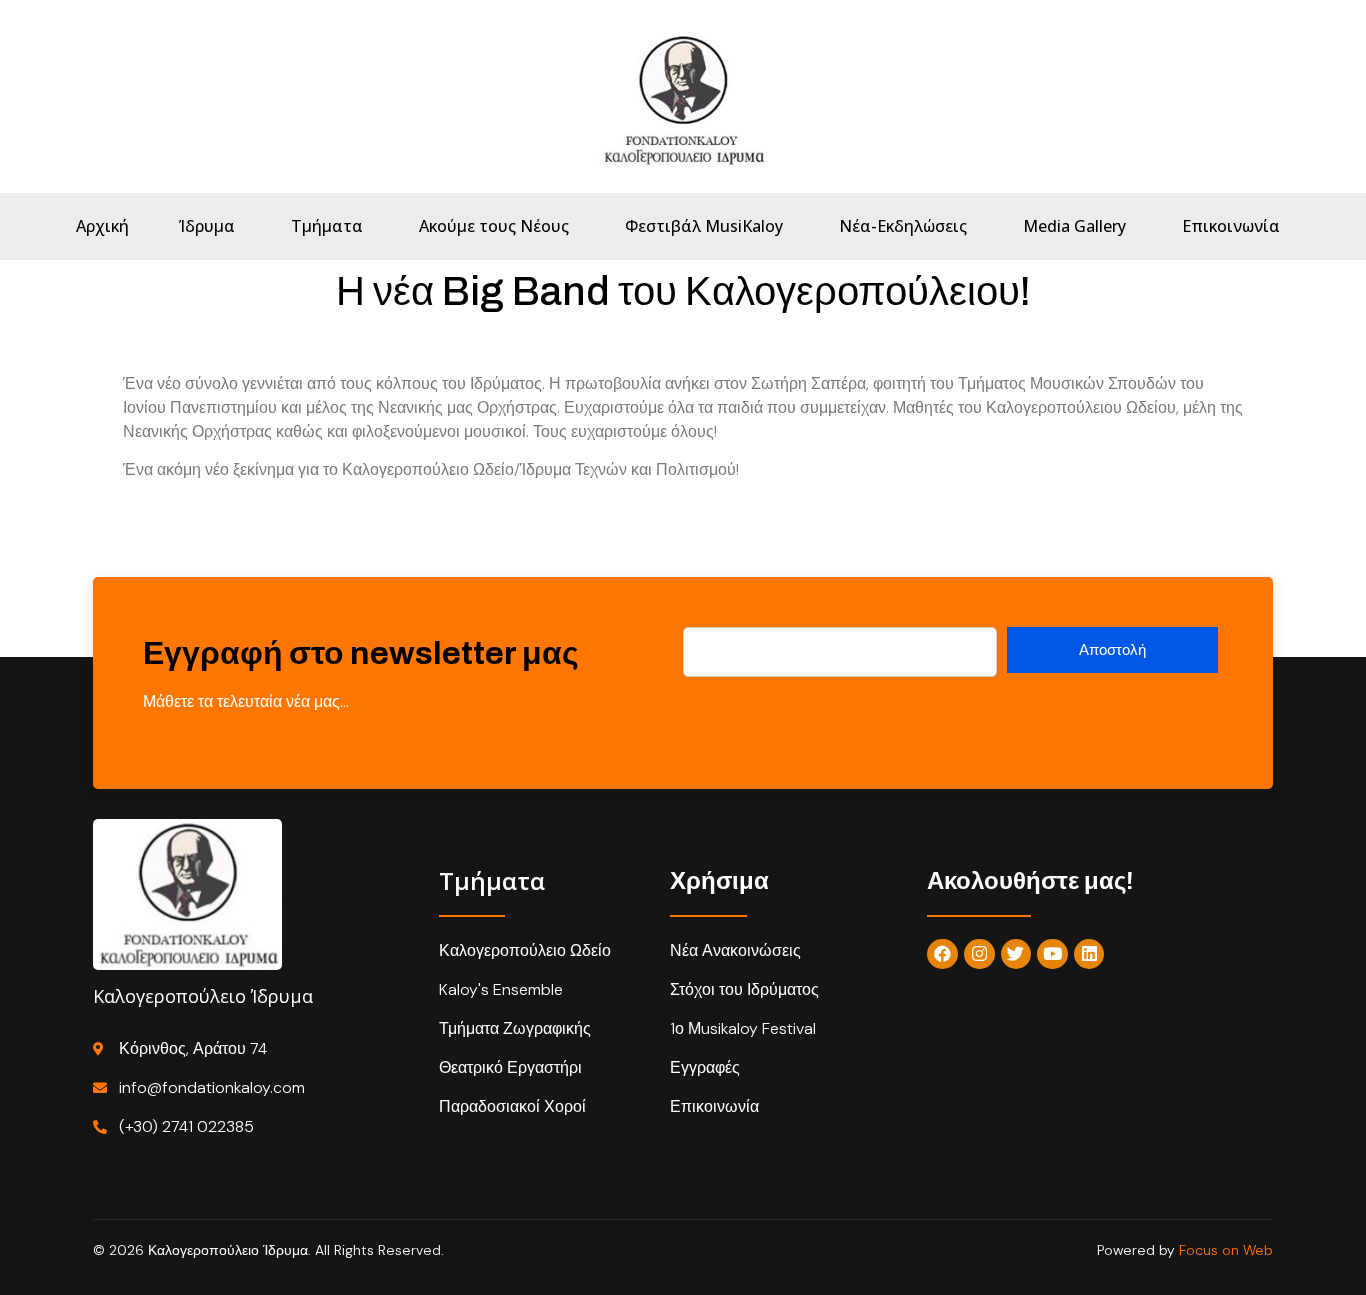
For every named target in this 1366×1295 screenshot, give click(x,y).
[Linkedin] (1089, 954)
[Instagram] (979, 954)
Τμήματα (327, 226)
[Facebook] (942, 954)
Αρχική (102, 226)
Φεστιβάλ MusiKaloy (704, 226)
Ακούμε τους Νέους (494, 226)
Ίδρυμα (207, 226)
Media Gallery (1074, 226)
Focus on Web (1226, 1250)
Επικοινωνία (1231, 226)
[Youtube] (1052, 954)
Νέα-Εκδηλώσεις (903, 226)
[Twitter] (1016, 954)
